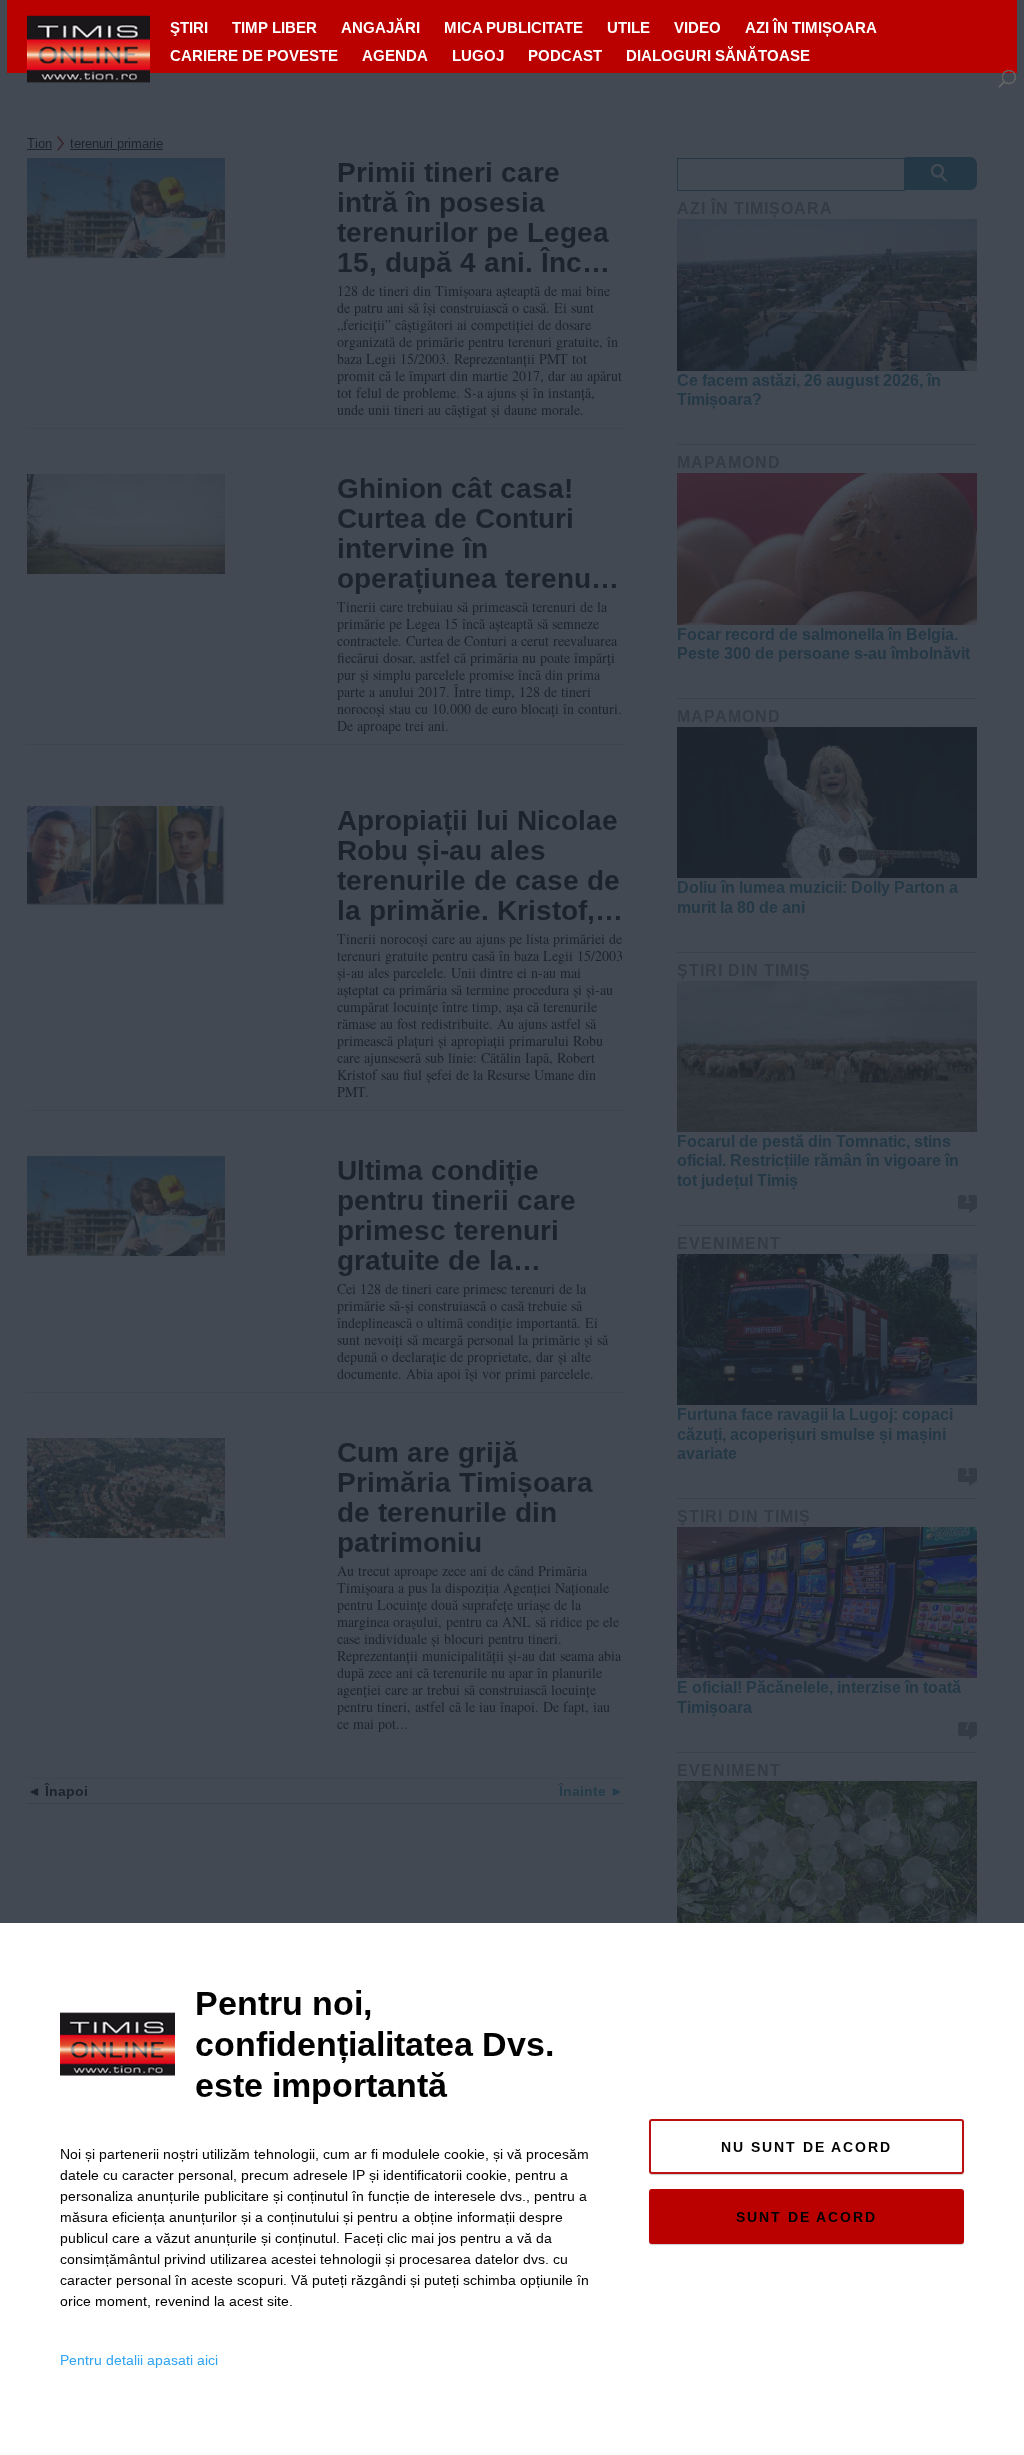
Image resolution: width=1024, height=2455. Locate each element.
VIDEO (697, 27)
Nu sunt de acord (806, 2147)
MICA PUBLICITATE (513, 27)
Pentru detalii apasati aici (139, 2360)
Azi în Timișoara (811, 27)
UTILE (628, 27)
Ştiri (189, 27)
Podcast (565, 55)
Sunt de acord (806, 2217)
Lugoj (478, 55)
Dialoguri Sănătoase (718, 55)
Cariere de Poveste (254, 55)
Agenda (395, 55)
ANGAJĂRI (380, 27)
